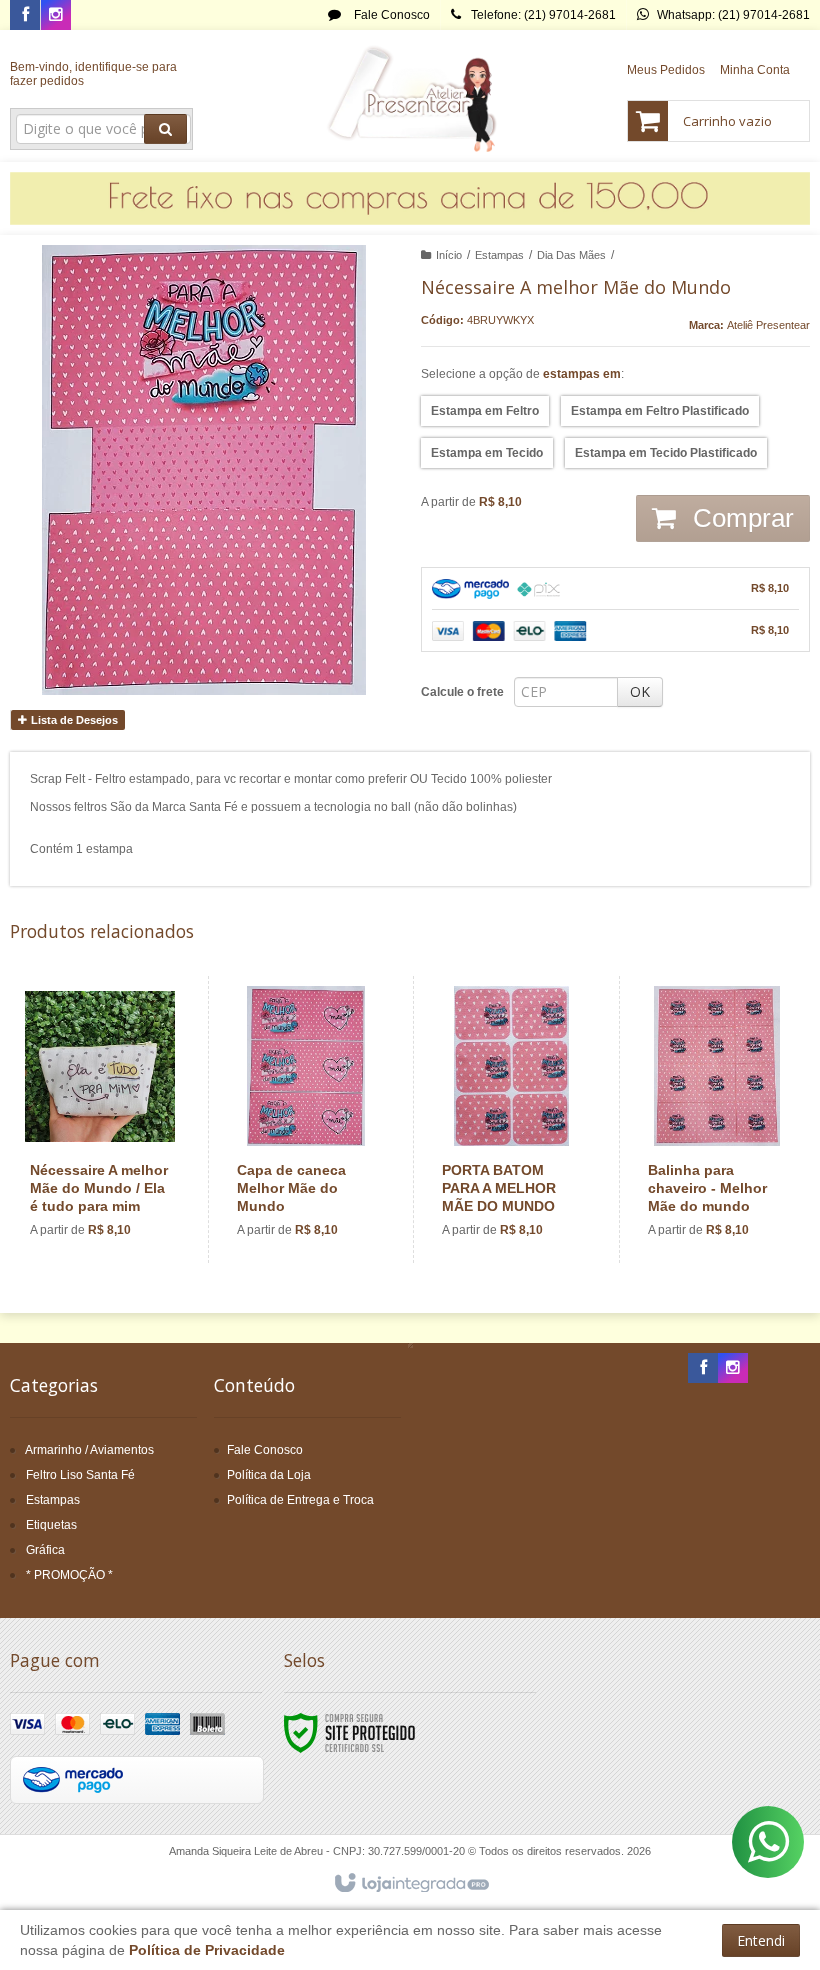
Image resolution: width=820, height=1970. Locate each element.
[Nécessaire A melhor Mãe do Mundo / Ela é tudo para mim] (100, 1119)
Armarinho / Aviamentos (89, 1450)
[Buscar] (165, 129)
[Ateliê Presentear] (410, 96)
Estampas (499, 255)
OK (640, 691)
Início (449, 255)
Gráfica (45, 1550)
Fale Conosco (390, 15)
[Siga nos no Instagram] (56, 16)
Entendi (761, 1940)
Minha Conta (755, 70)
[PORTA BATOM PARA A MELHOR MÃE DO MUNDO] (511, 1119)
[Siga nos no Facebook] (25, 16)
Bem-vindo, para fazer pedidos (93, 74)
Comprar (740, 518)
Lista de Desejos (73, 720)
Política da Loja (269, 1475)
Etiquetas (51, 1525)
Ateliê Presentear (768, 325)
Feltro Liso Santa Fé (80, 1475)
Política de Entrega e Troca (300, 1500)
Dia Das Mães (571, 255)
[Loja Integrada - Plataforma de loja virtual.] (410, 1884)
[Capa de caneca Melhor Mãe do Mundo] (306, 1119)
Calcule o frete (462, 692)
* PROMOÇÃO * (69, 1575)
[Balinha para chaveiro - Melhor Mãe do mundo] (717, 1119)
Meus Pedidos (666, 70)
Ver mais (111, 1180)
